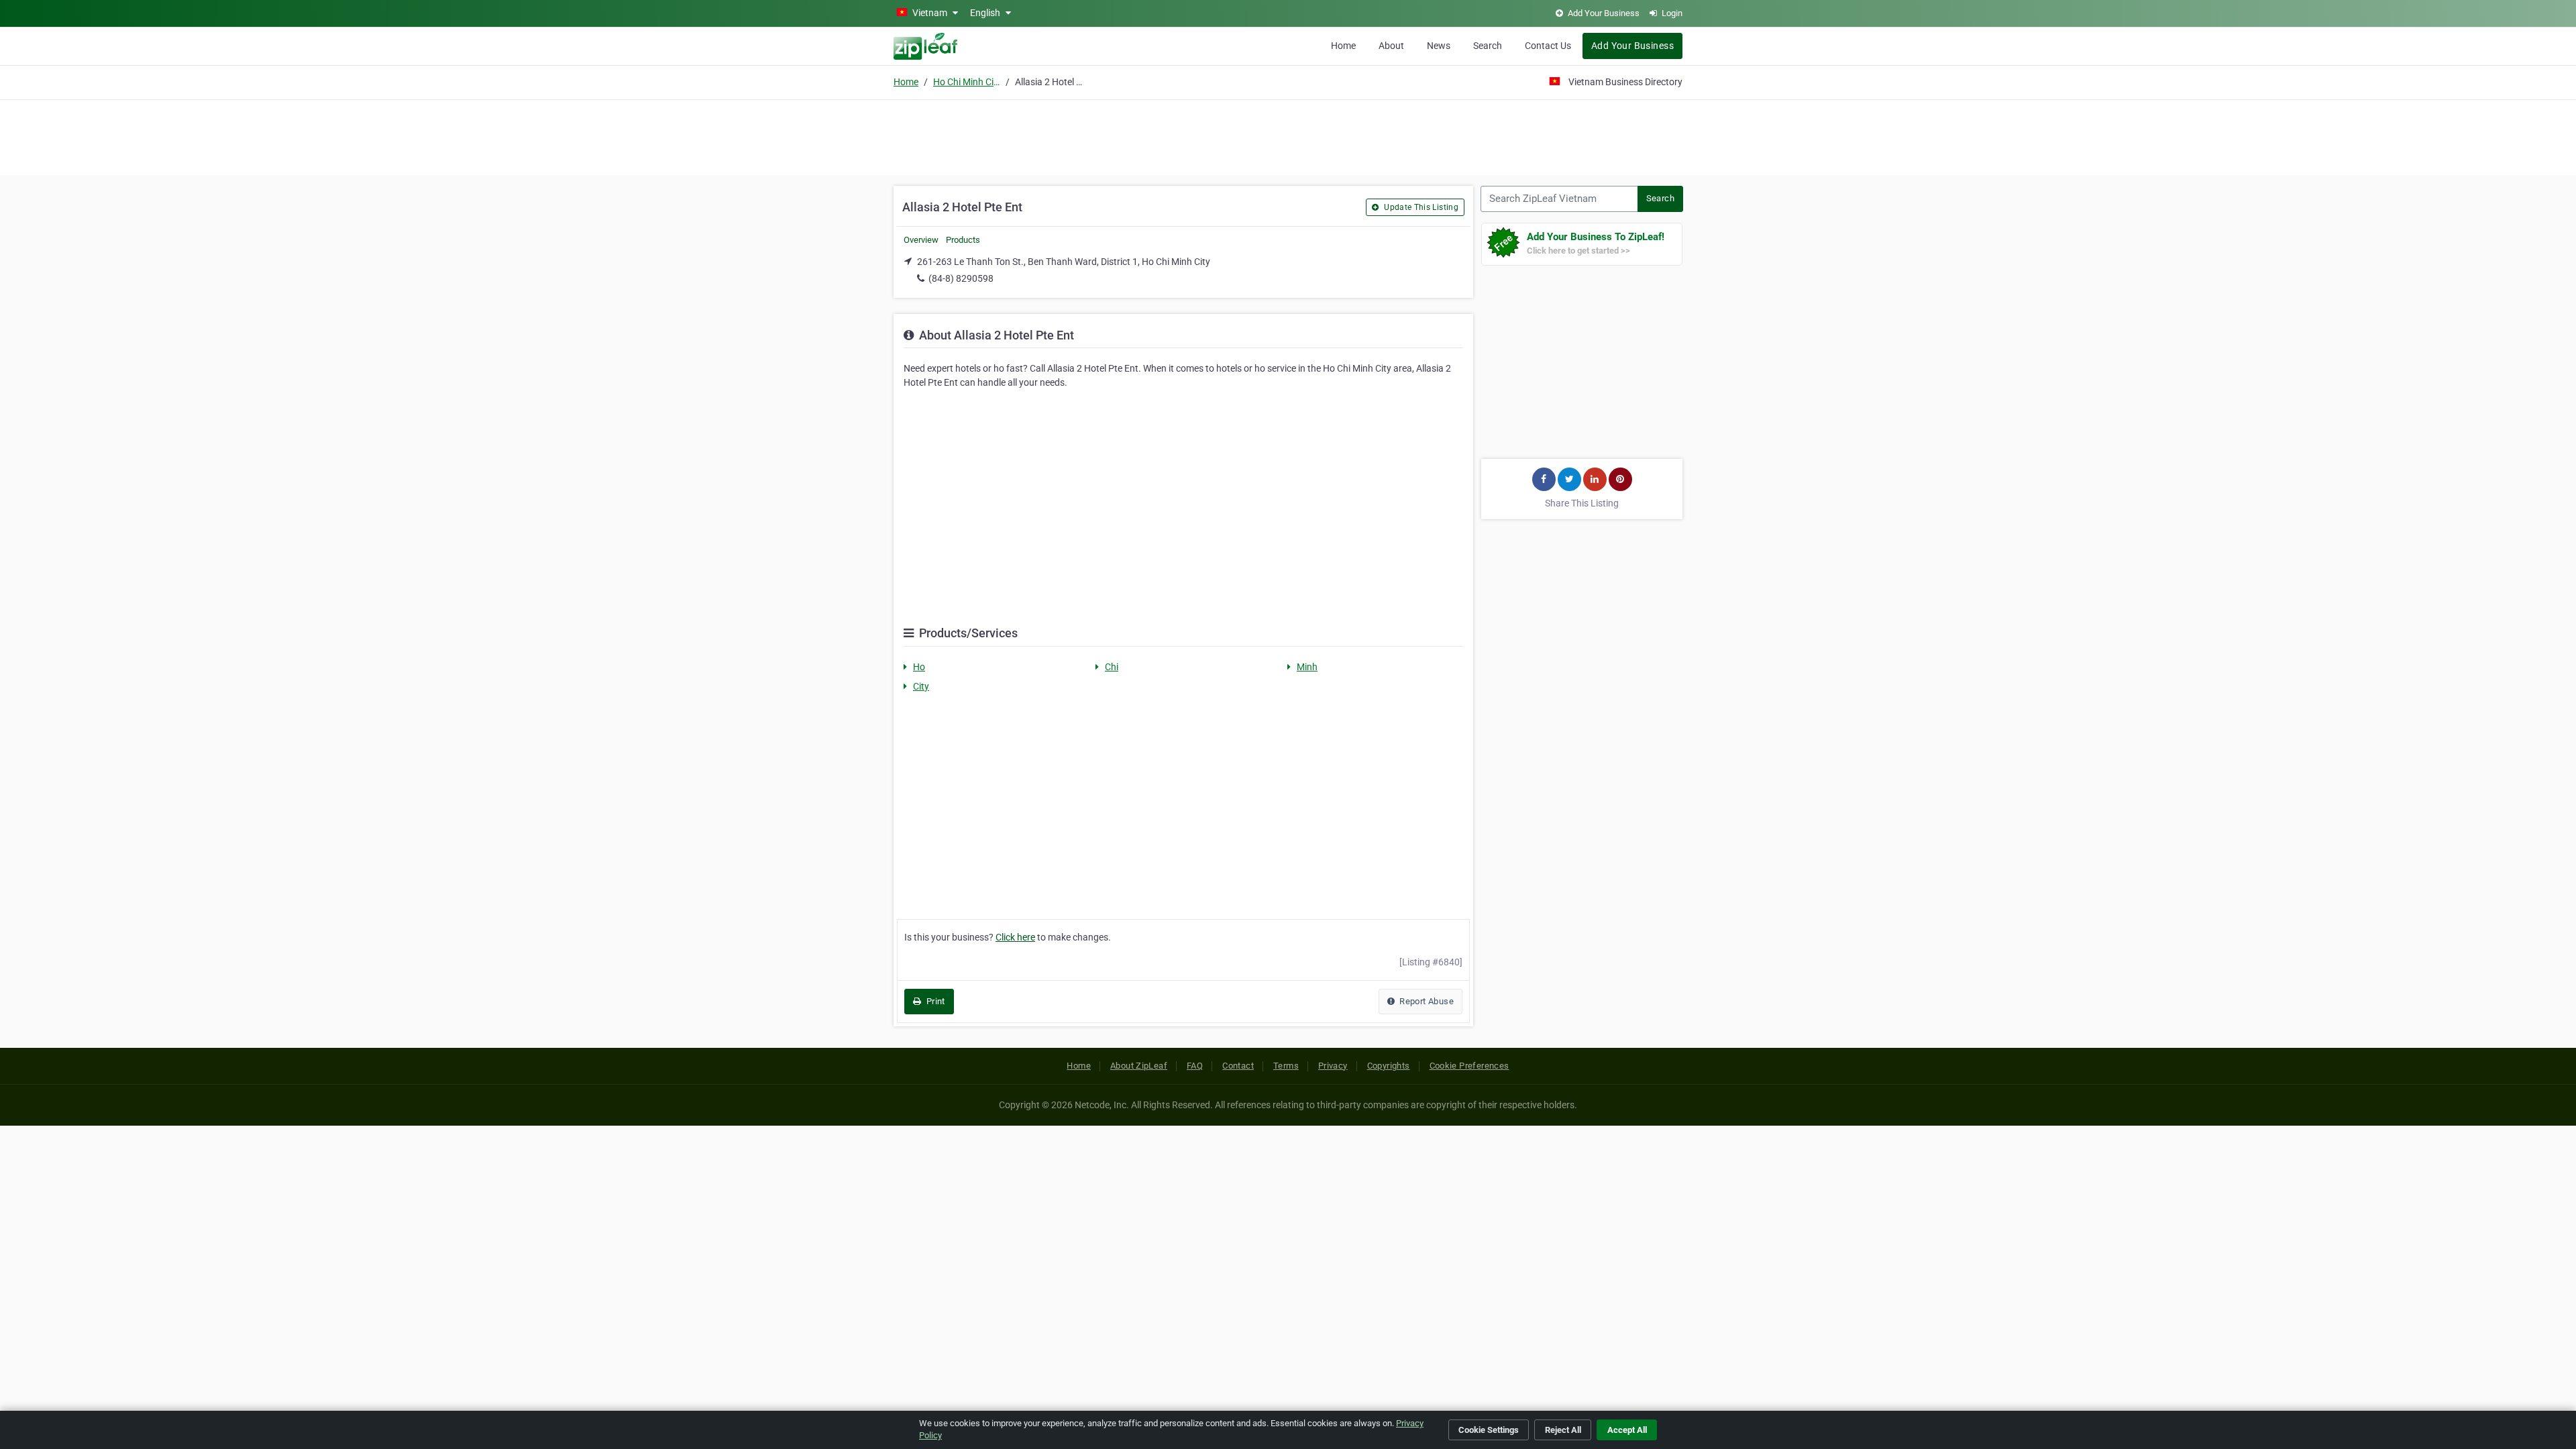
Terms (1286, 1066)
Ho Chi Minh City (967, 82)
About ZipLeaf (1139, 1066)
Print (934, 1001)
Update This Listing (1420, 207)
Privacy (1333, 1066)
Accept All (1627, 1430)
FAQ (1195, 1066)
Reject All (1563, 1430)
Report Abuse (1426, 1001)
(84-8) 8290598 (961, 278)
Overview (921, 240)
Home (1343, 46)
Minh (1307, 667)
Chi (1112, 667)
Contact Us (1548, 46)
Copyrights (1389, 1066)
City (921, 686)
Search (1488, 46)
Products (963, 240)
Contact (1238, 1066)
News (1439, 46)
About (1391, 46)
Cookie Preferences (1469, 1066)
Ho (919, 667)
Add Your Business (1632, 46)
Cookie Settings (1489, 1430)
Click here (1015, 937)
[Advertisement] (1288, 136)
